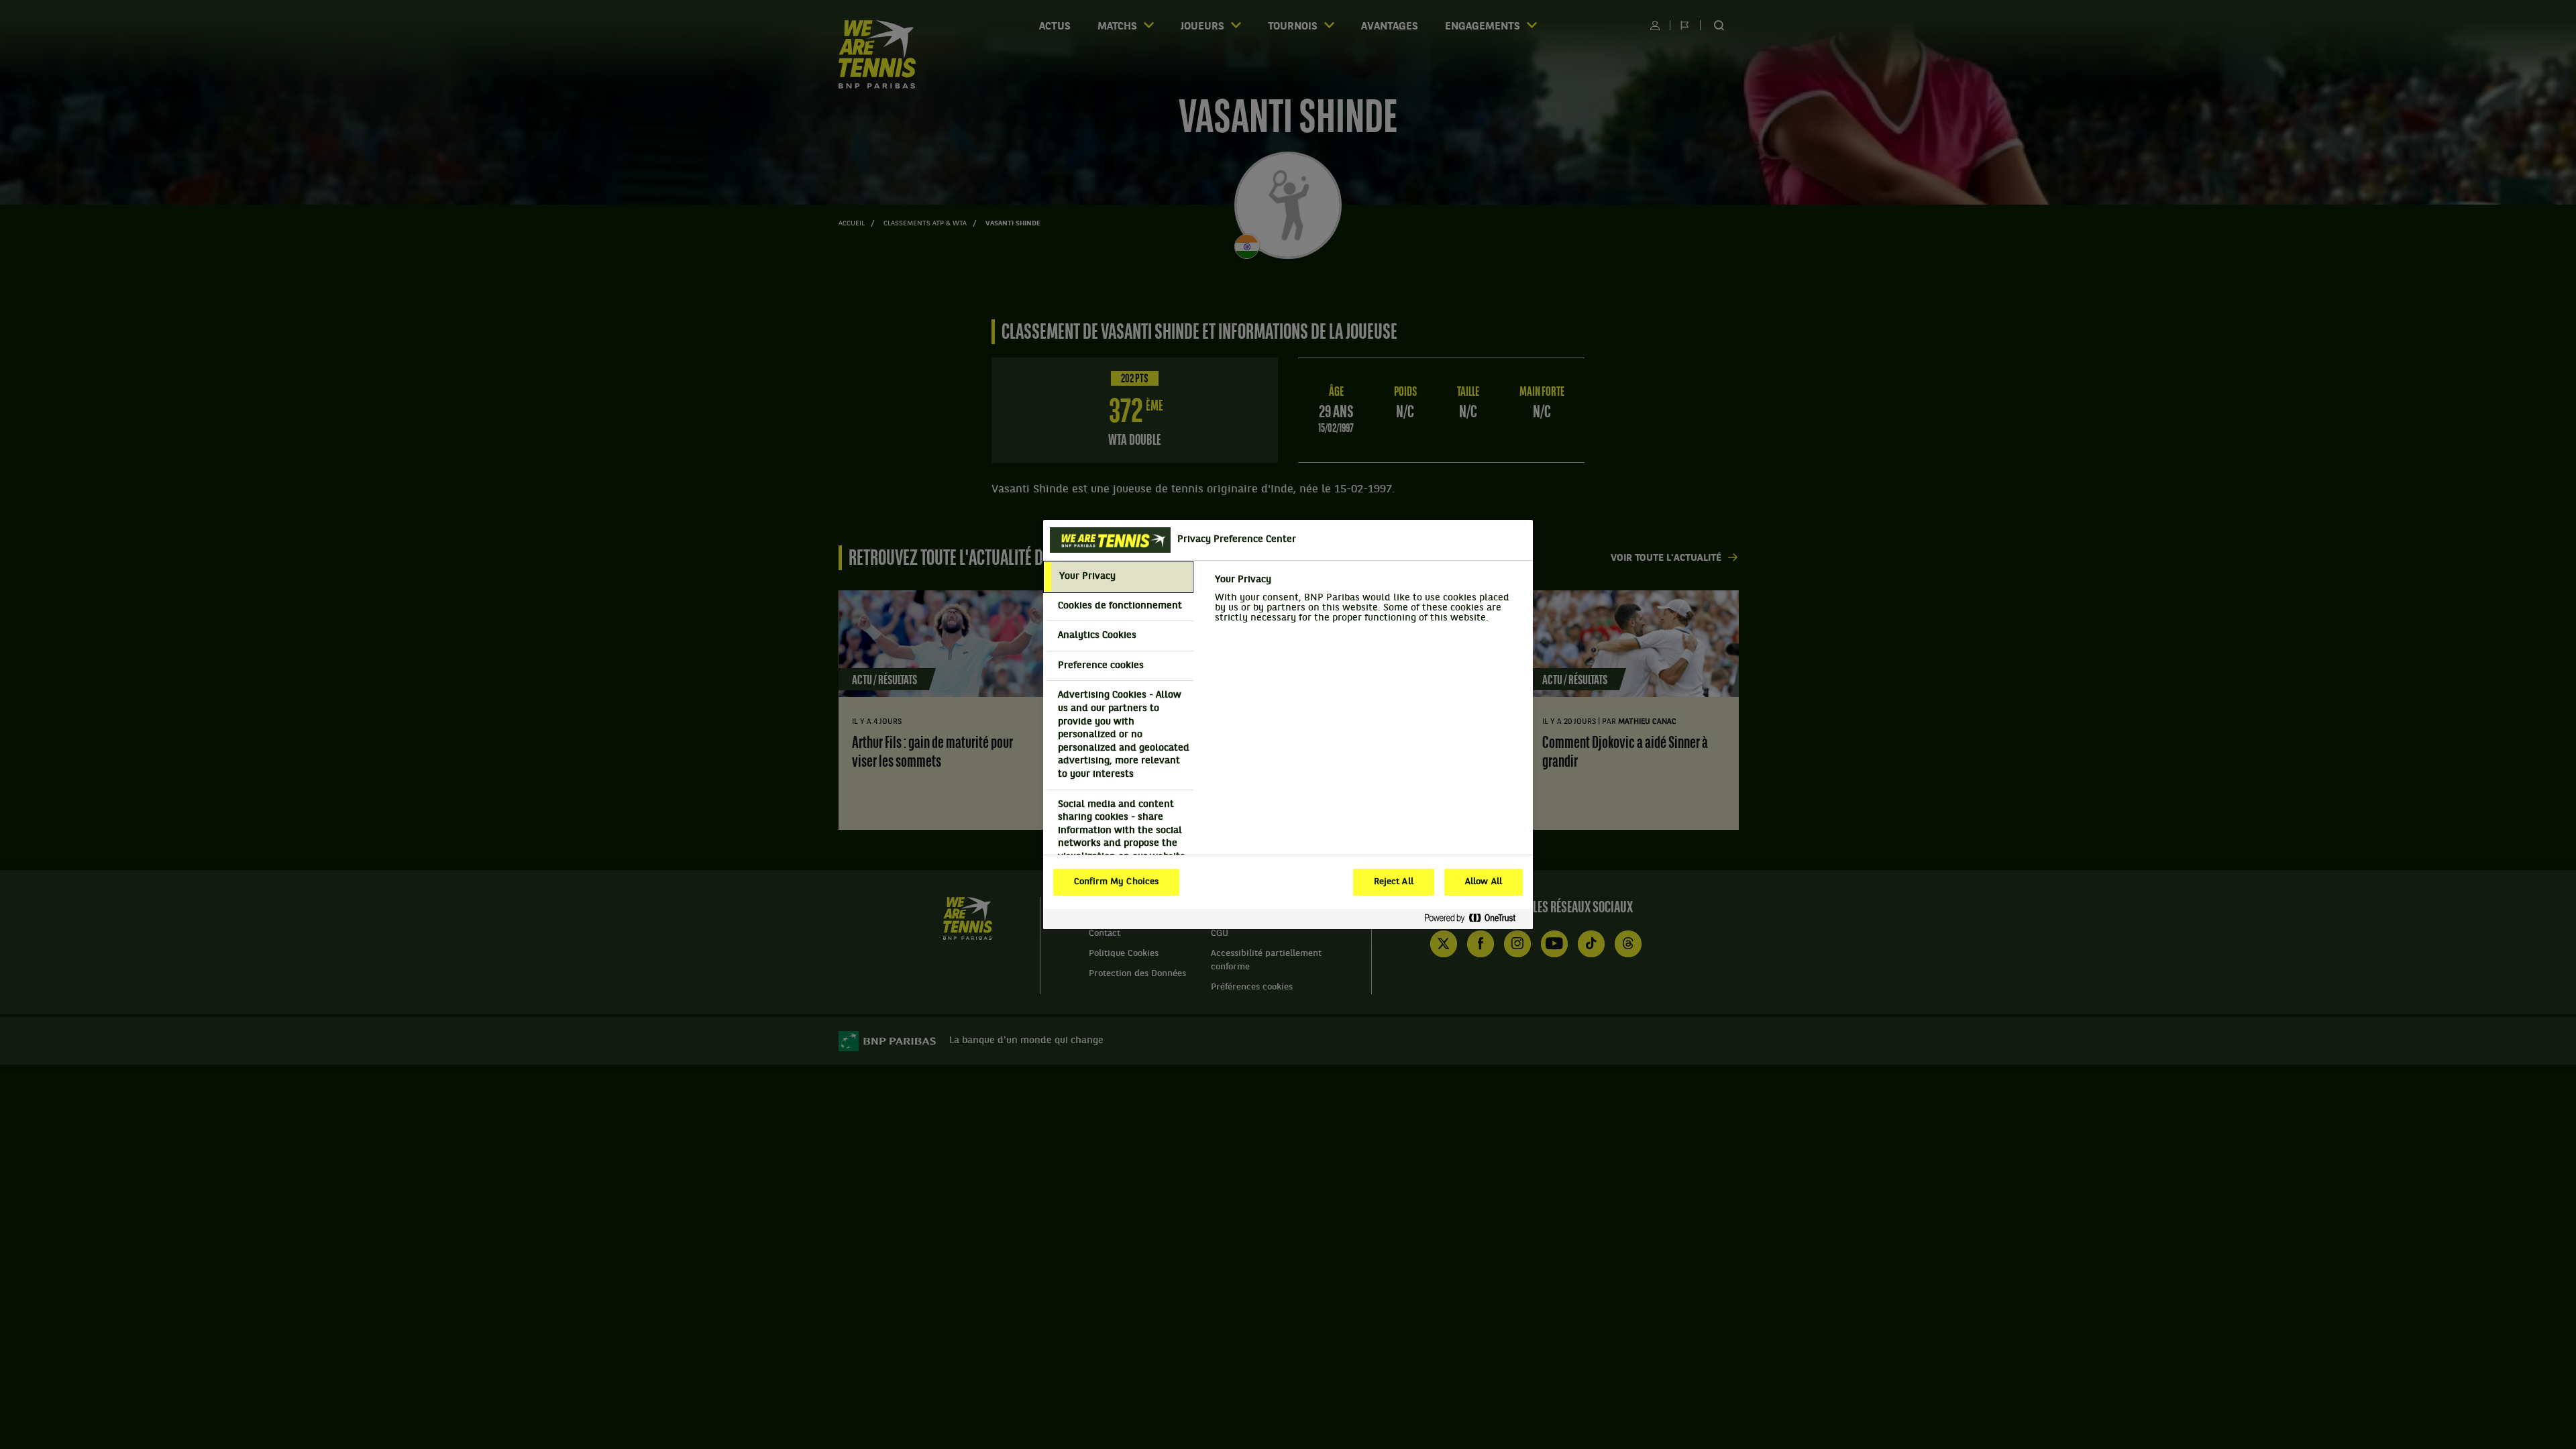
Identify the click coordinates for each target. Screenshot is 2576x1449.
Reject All (1394, 882)
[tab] (1118, 577)
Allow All (1484, 882)
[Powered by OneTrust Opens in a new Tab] (1475, 919)
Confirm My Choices (1116, 882)
